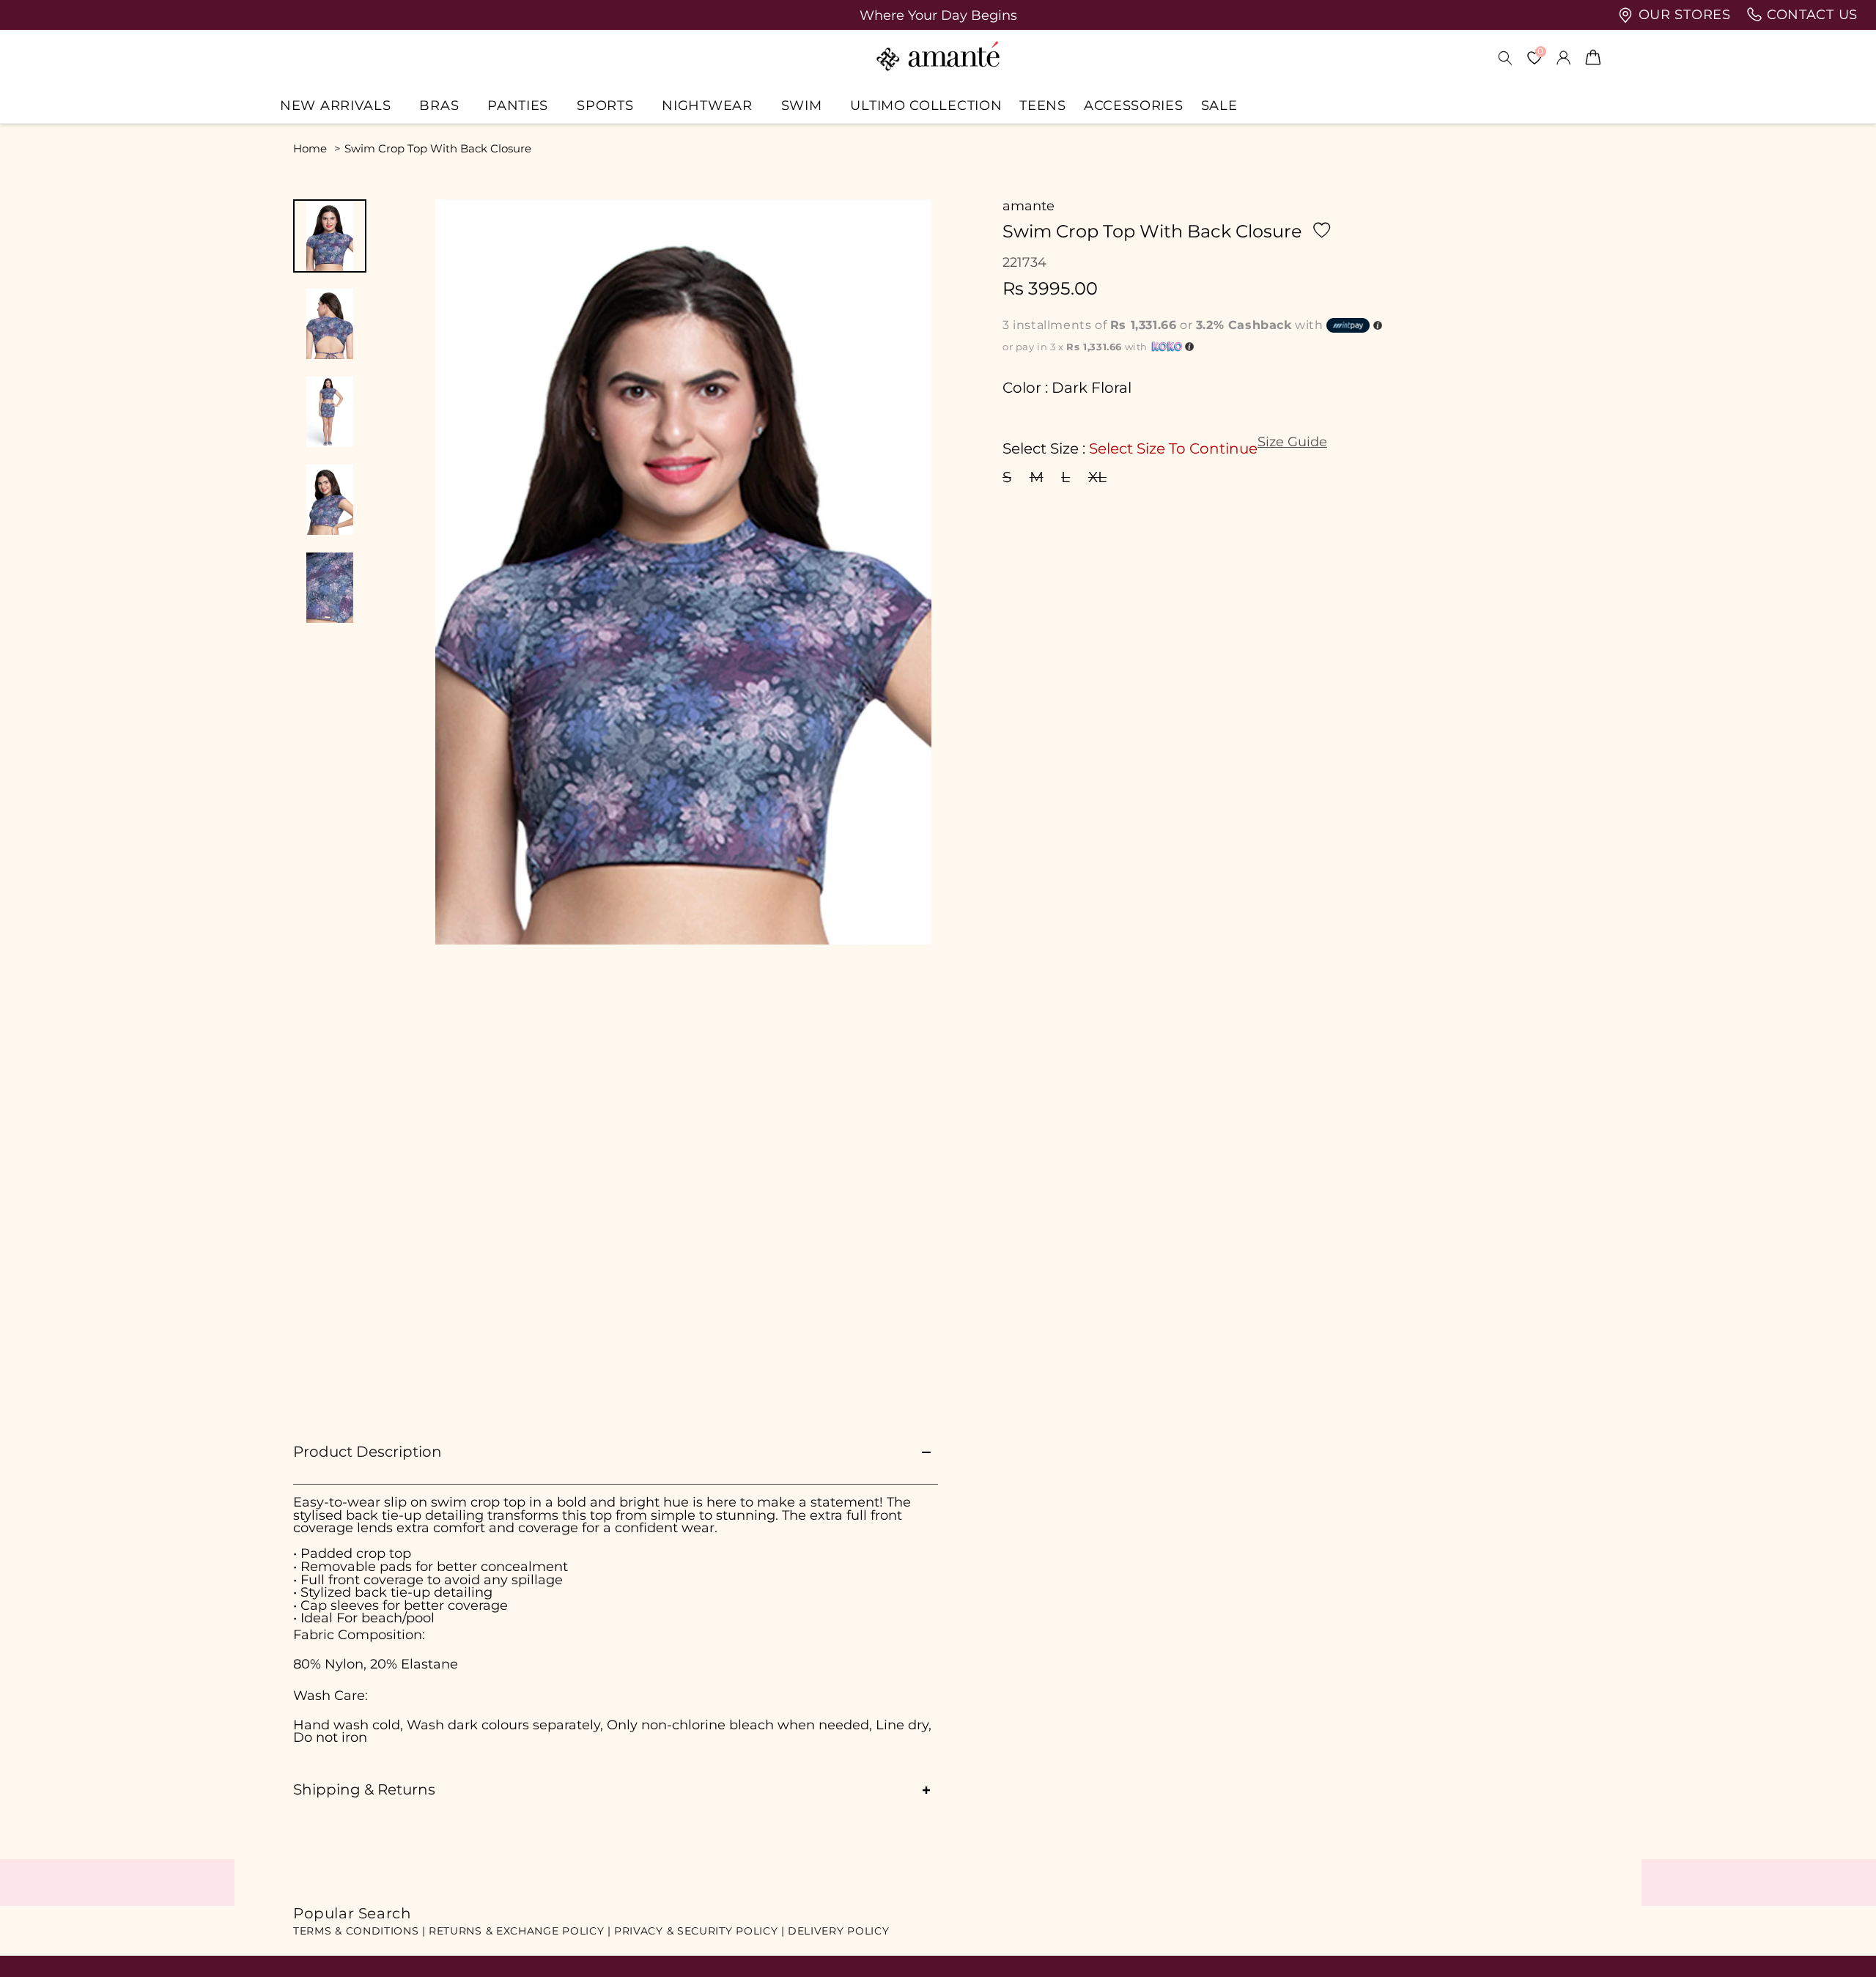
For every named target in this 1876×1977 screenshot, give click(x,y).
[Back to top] (1840, 1945)
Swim (802, 105)
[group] (938, 15)
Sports (605, 105)
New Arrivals (335, 105)
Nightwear (707, 105)
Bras (439, 105)
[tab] (330, 236)
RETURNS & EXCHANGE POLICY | (520, 1931)
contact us (1810, 15)
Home (310, 148)
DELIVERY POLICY (839, 1931)
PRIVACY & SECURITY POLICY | (699, 1931)
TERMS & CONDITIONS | (359, 1931)
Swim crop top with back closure (438, 148)
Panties (518, 105)
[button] (341, 105)
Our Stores (1683, 15)
